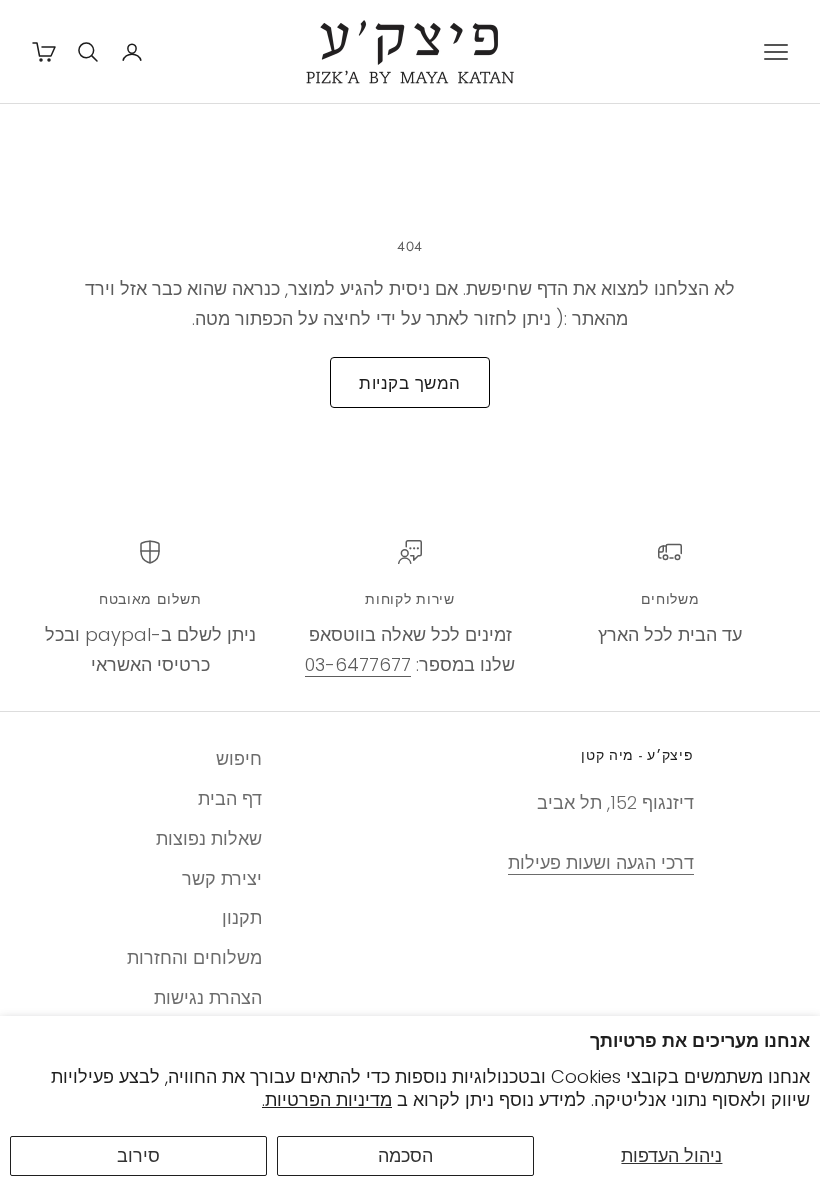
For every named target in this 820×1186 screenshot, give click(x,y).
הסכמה (405, 1155)
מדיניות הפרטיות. (327, 1099)
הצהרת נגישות (208, 997)
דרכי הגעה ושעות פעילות (601, 862)
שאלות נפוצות (209, 838)
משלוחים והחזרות (194, 957)
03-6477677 (358, 664)
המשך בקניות (410, 383)
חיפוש (239, 758)
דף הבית (230, 798)
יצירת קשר (222, 878)
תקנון (242, 917)
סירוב (138, 1155)
